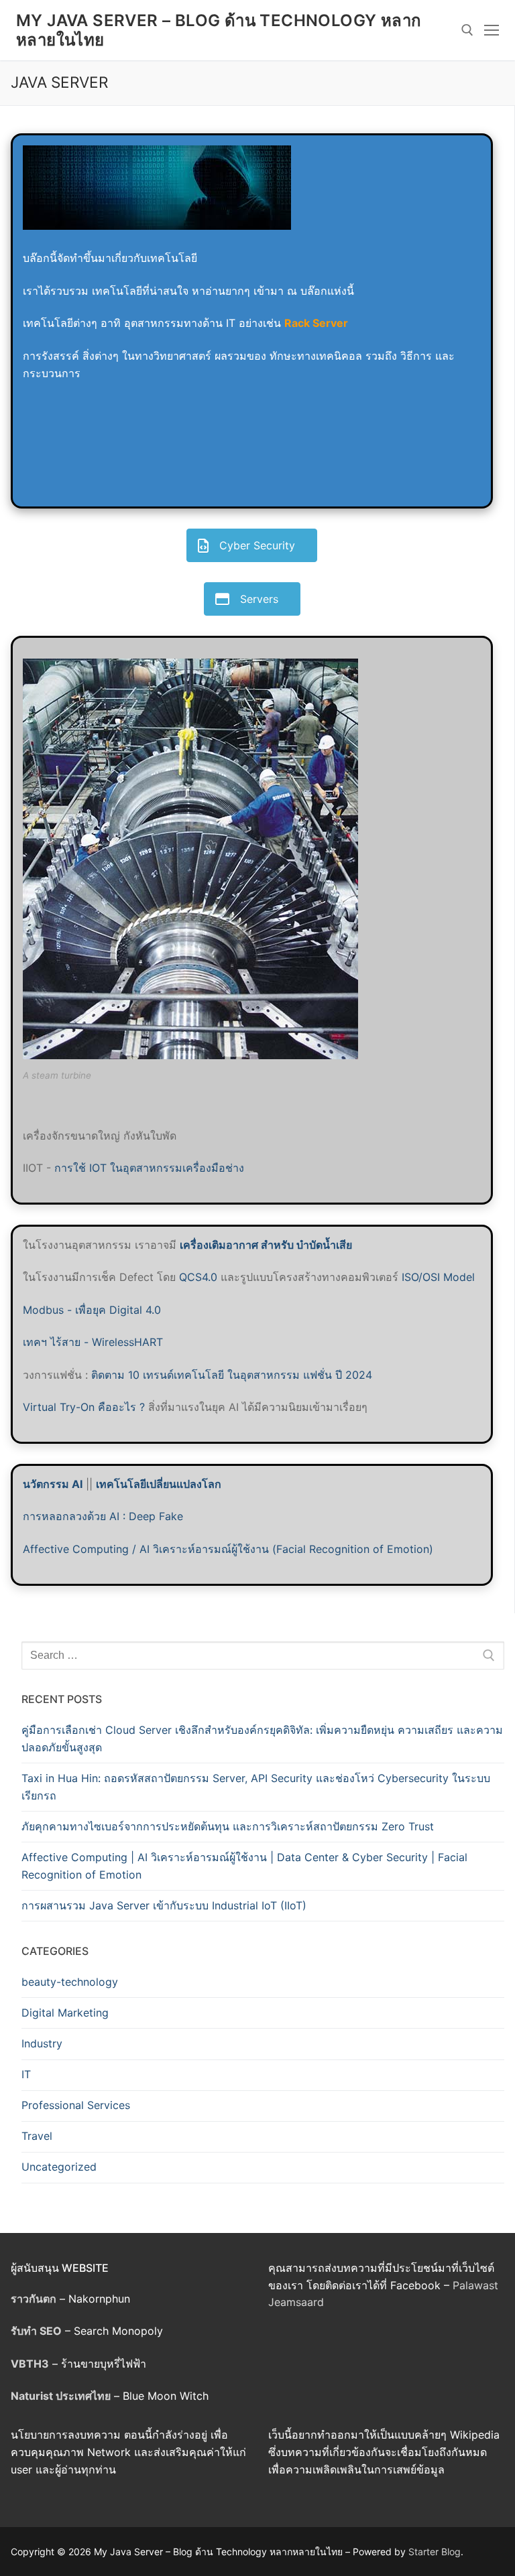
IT (26, 2074)
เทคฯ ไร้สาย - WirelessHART (93, 1342)
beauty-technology (70, 1982)
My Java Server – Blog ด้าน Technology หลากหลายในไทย (219, 30)
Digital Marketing (65, 2013)
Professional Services (76, 2105)
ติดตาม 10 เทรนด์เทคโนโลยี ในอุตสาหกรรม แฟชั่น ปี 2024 (232, 1375)
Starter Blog (435, 2552)
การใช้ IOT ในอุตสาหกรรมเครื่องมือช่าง (149, 1168)
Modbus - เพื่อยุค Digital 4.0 (92, 1310)
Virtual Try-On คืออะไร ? (84, 1407)
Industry (42, 2043)
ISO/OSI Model (438, 1277)
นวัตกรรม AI (53, 1484)
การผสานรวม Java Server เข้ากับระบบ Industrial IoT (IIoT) (164, 1905)
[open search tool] (467, 30)
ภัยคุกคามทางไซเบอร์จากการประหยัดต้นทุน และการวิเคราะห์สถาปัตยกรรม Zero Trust (228, 1826)
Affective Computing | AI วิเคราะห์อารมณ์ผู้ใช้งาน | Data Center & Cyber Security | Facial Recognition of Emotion (244, 1866)
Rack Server (316, 323)
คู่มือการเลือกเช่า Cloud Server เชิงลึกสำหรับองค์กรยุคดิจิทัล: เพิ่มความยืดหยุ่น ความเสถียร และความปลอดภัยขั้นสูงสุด (262, 1739)
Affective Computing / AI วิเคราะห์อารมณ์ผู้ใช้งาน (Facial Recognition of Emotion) (228, 1549)
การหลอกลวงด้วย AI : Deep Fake (103, 1516)
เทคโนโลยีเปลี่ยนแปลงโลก (159, 1484)
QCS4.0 (200, 1277)
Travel (37, 2136)
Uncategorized (59, 2167)
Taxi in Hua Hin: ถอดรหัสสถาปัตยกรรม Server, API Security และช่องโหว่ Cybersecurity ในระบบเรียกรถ (256, 1787)
